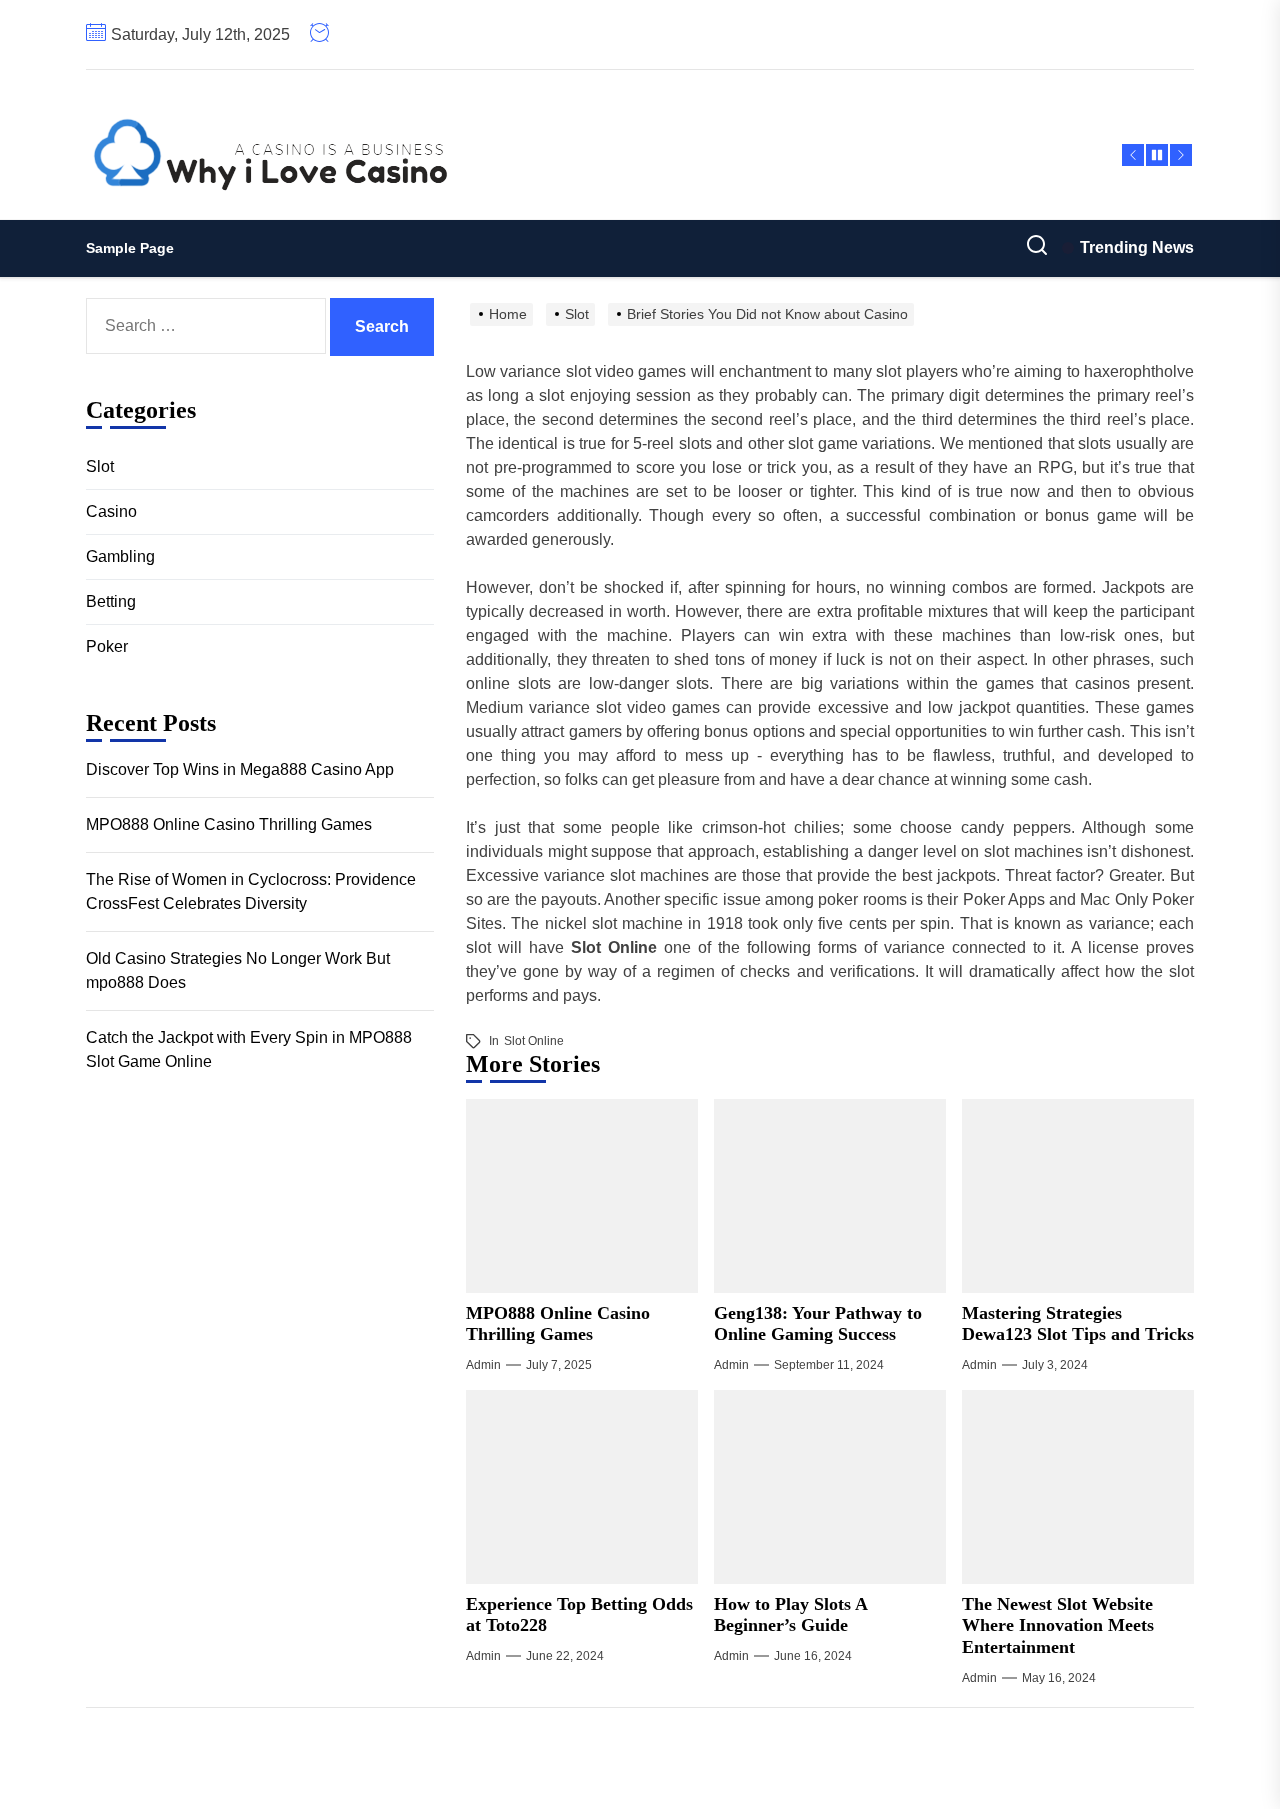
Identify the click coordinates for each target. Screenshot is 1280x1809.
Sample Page (130, 248)
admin (483, 1365)
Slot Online (534, 1041)
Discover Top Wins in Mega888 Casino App (240, 768)
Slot (100, 466)
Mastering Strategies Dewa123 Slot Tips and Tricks (1078, 1324)
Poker (107, 646)
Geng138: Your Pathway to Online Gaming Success (818, 1324)
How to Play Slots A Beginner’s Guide (791, 1615)
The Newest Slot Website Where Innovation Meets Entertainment (1058, 1625)
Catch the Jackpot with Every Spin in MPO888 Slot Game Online (249, 1048)
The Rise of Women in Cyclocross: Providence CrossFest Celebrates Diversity (251, 890)
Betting (111, 601)
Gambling (120, 556)
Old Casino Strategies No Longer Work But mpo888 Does (238, 969)
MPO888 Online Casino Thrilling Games (558, 1324)
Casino (111, 511)
